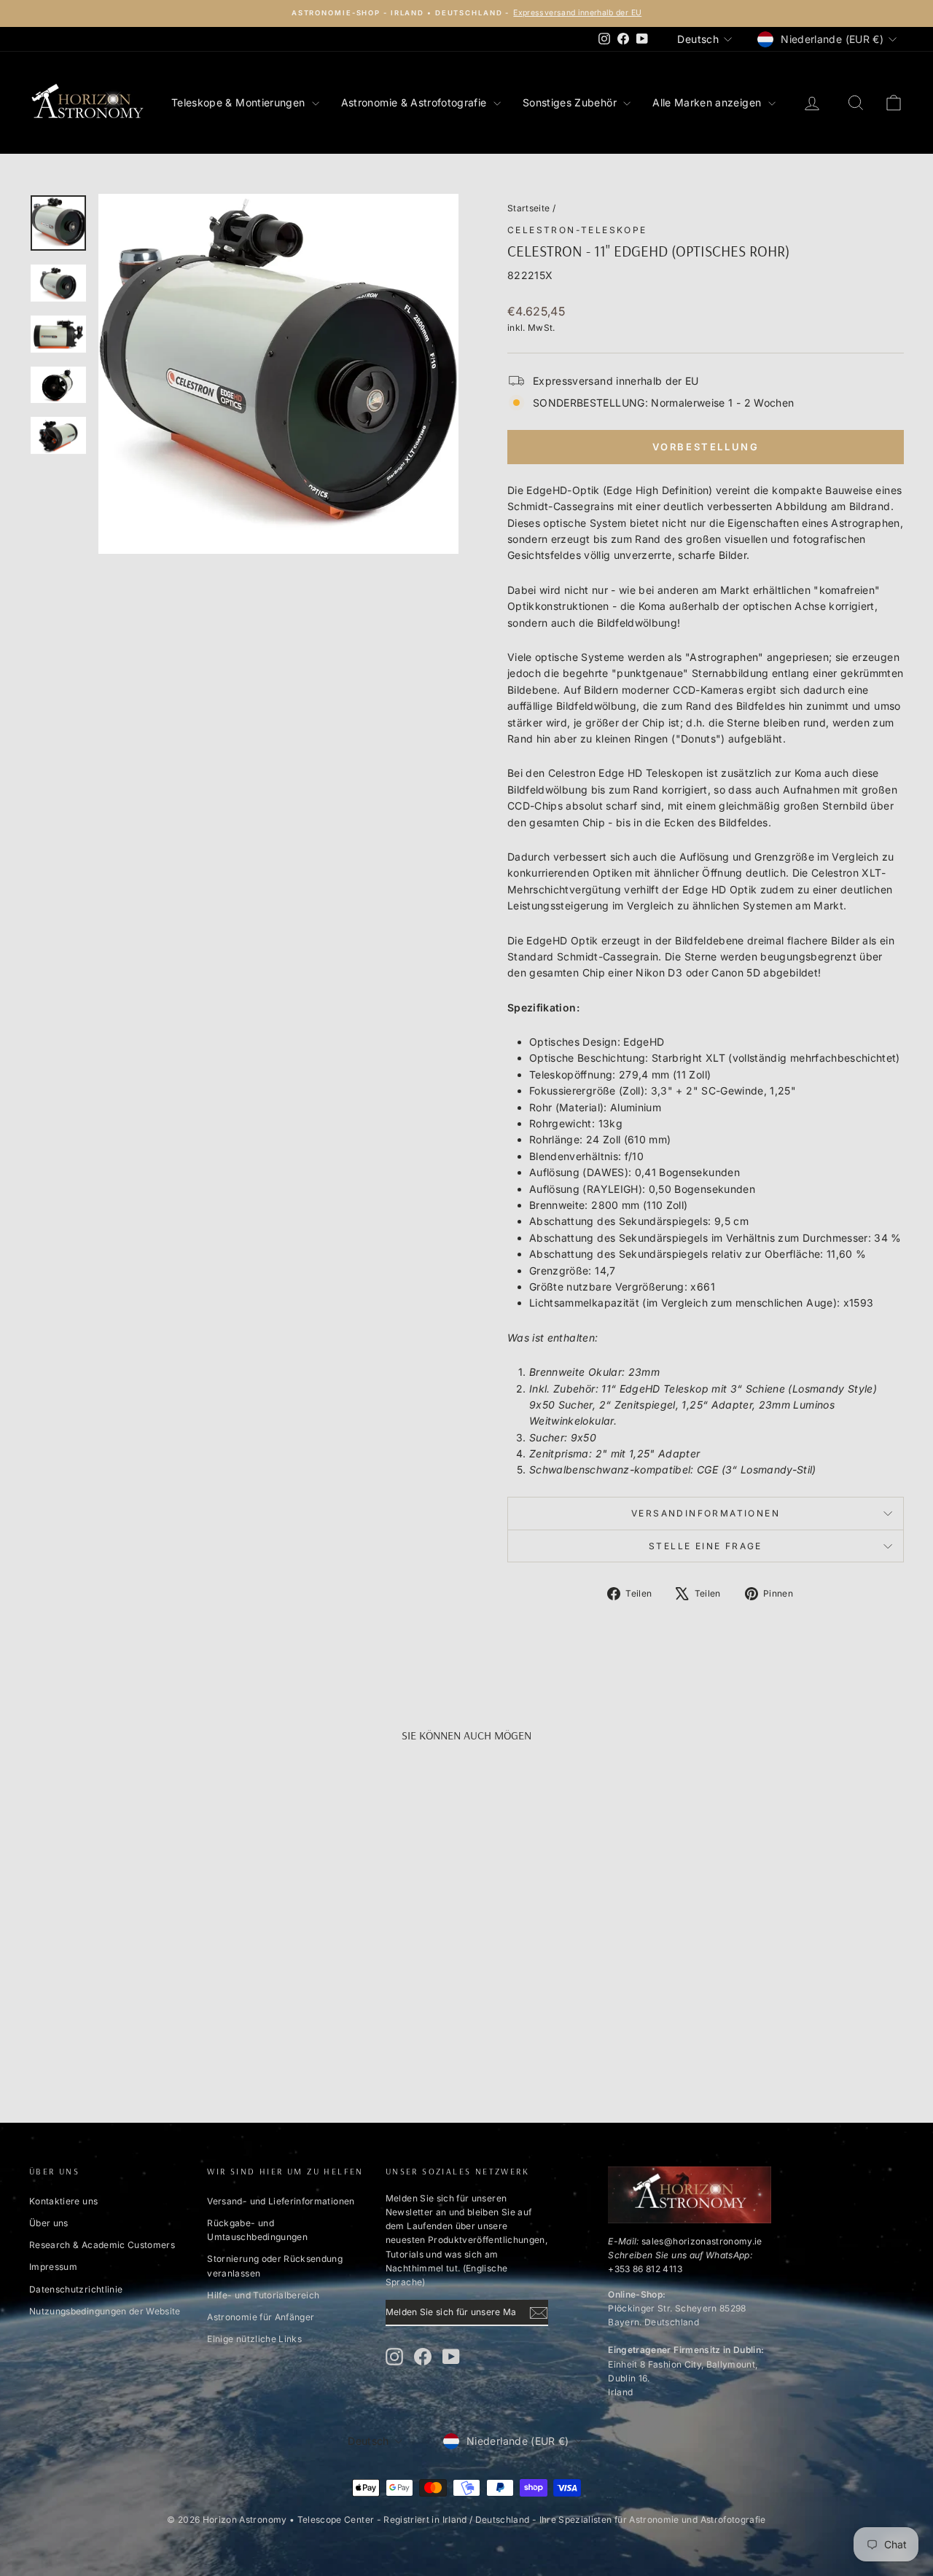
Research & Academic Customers (102, 2245)
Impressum (53, 2267)
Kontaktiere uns (63, 2201)
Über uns (49, 2223)
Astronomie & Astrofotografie (415, 102)
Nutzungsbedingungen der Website (105, 2311)
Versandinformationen (706, 1513)
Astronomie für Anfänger (261, 2317)
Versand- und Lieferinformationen (281, 2201)
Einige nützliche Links (254, 2339)
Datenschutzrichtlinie (76, 2289)
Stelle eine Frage (706, 1546)
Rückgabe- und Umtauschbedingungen (257, 2230)
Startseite (529, 208)
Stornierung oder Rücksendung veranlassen (275, 2266)
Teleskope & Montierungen (240, 102)
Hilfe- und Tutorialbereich (263, 2295)
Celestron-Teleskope (577, 230)
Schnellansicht (132, 1971)
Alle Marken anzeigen (708, 102)
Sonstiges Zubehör (571, 102)
